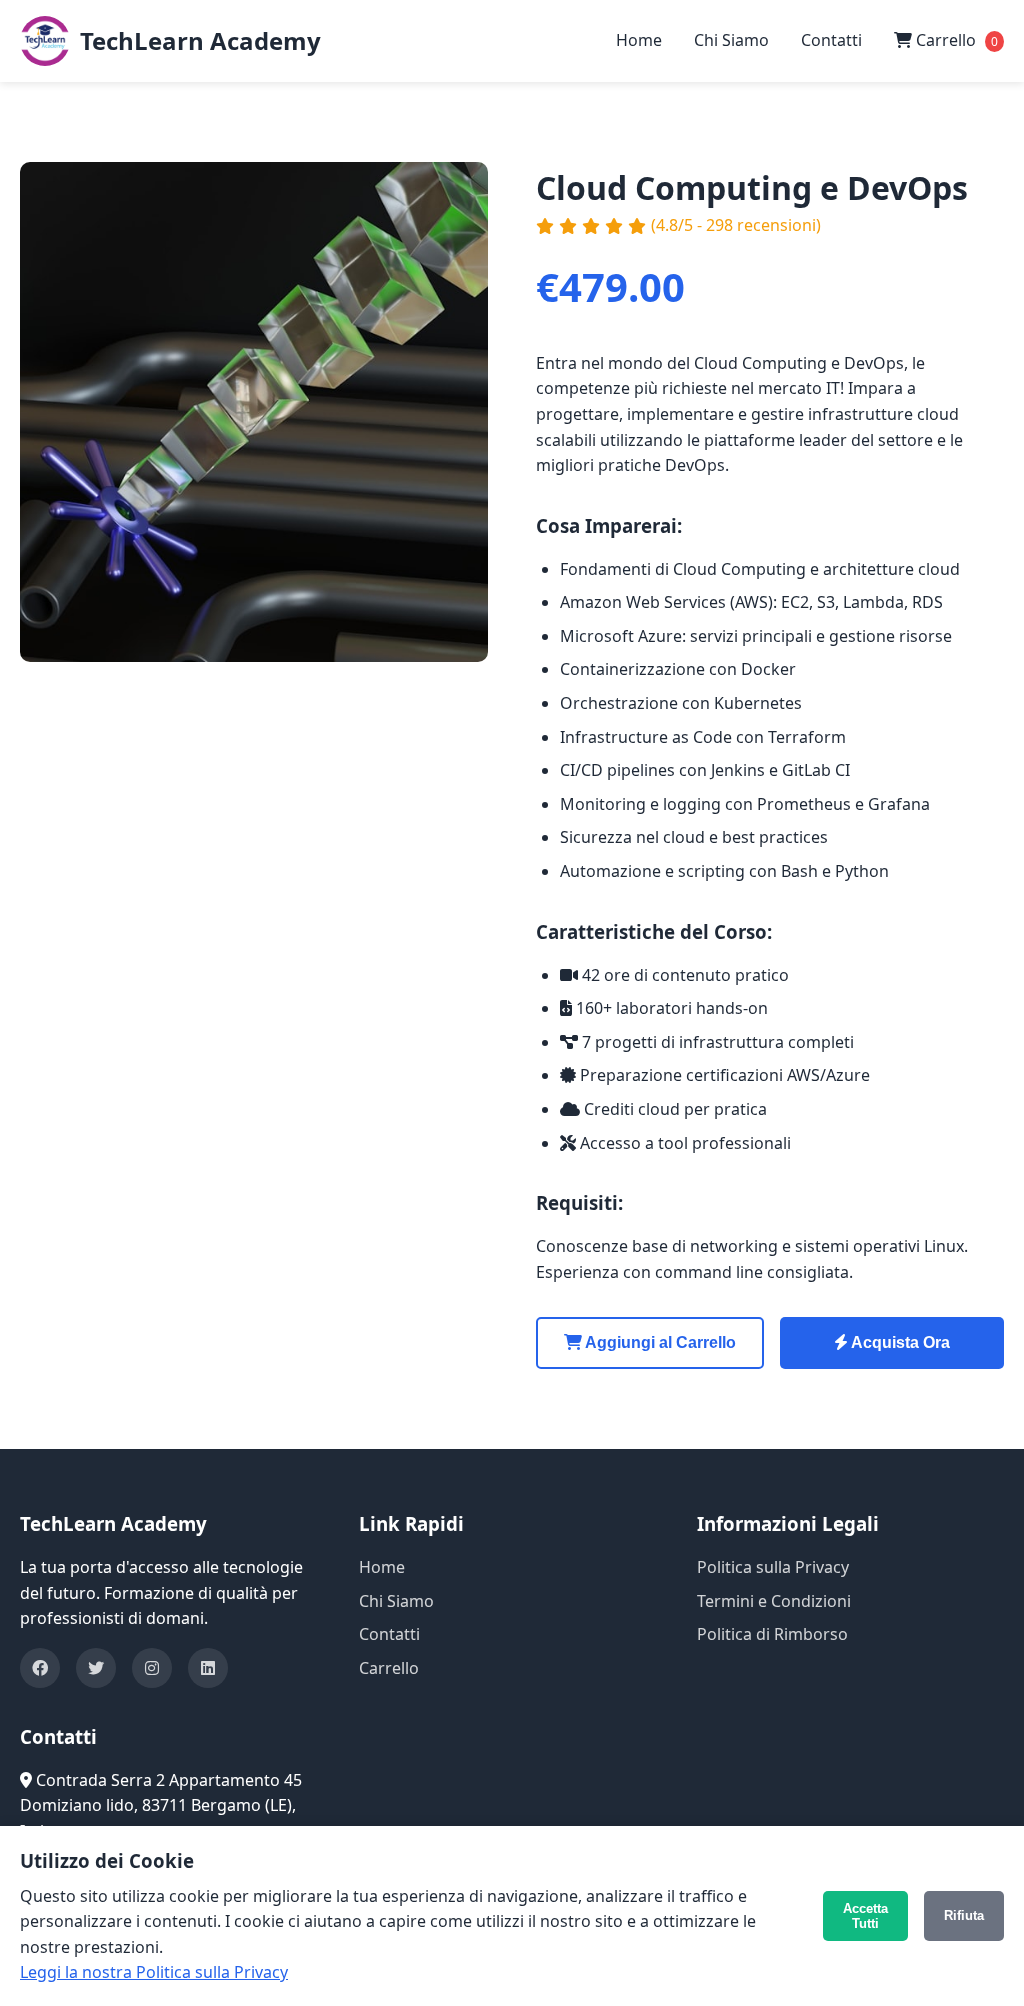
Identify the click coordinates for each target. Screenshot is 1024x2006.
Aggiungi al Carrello (659, 1342)
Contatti (831, 40)
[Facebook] (40, 1668)
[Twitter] (96, 1668)
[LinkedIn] (208, 1668)
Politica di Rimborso (772, 1634)
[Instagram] (152, 1668)
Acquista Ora (899, 1342)
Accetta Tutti (865, 1916)
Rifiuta (964, 1915)
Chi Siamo (731, 40)
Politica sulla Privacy (773, 1567)
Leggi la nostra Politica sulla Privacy (154, 1972)
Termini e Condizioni (774, 1601)
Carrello (955, 40)
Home (639, 40)
